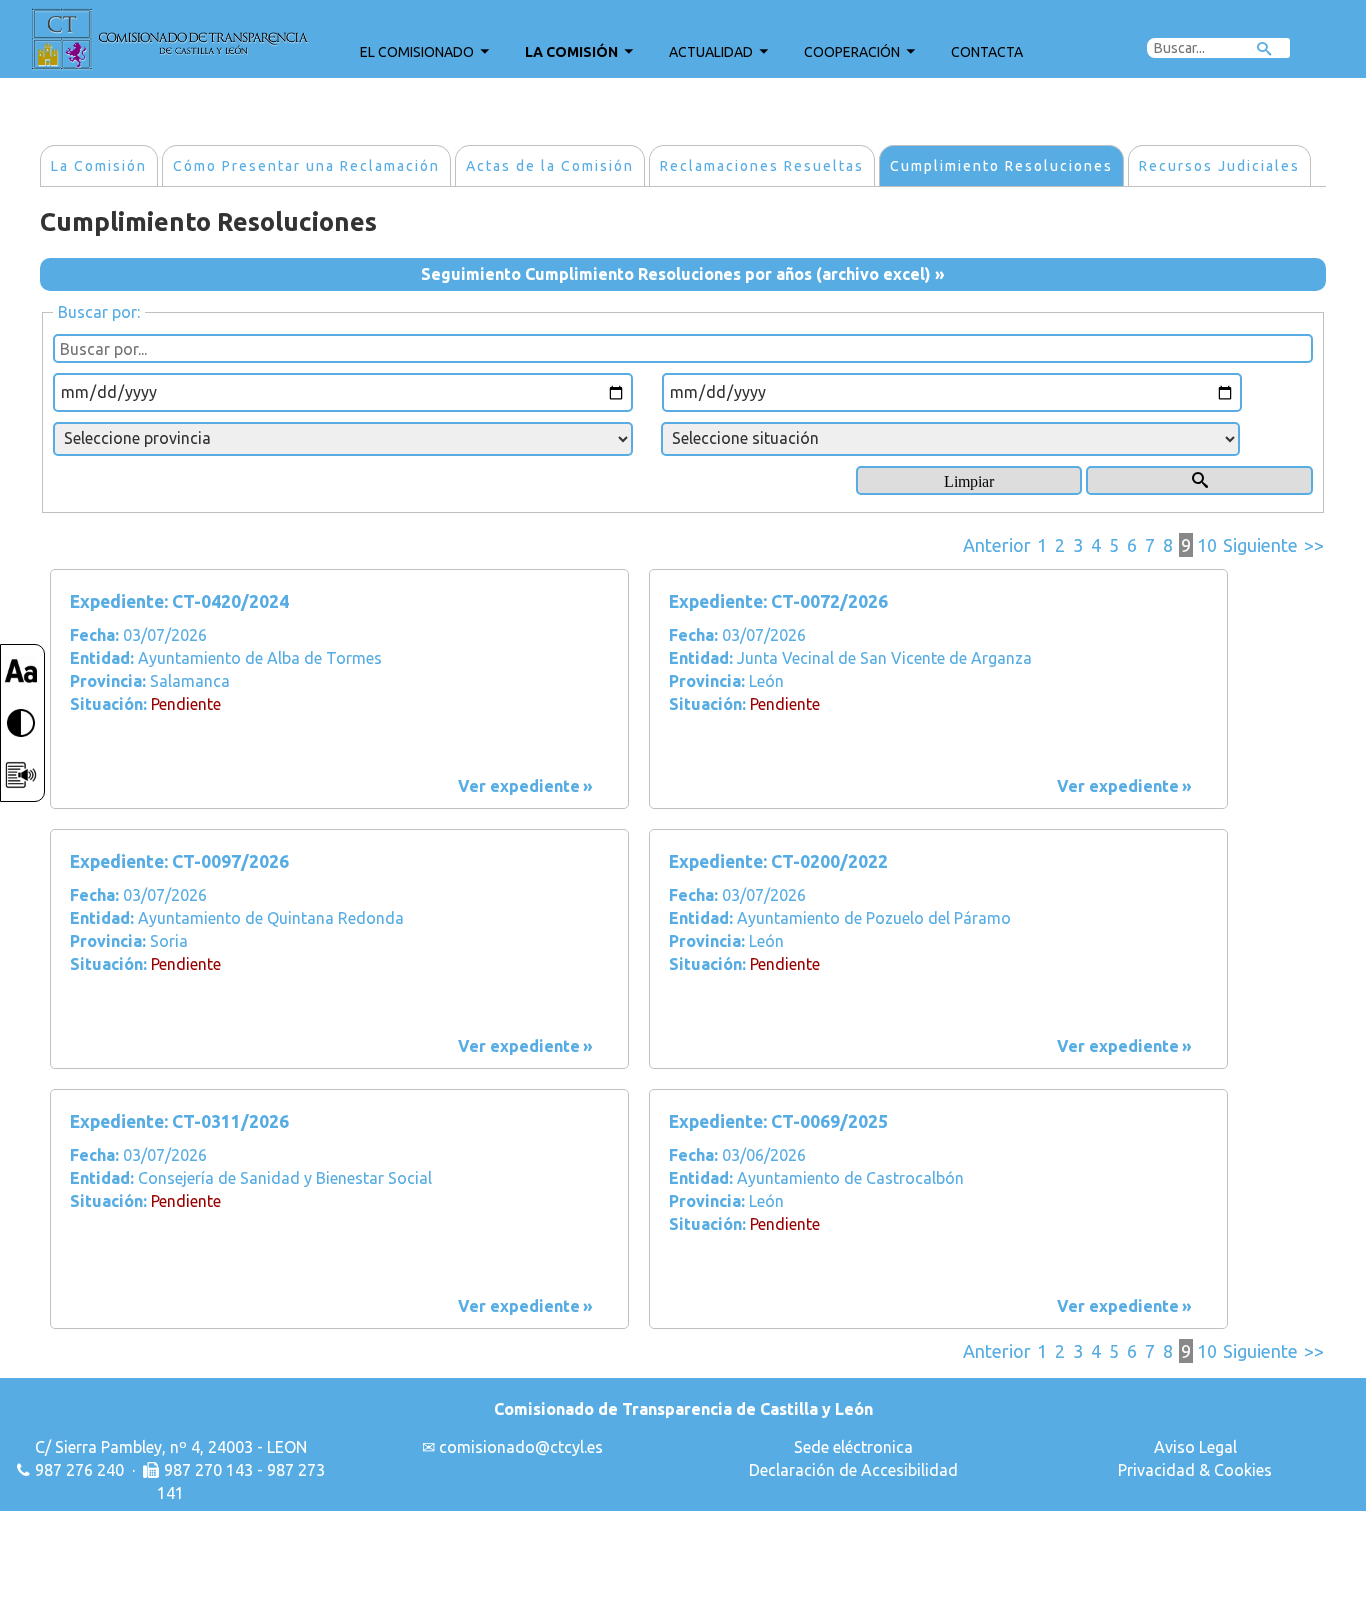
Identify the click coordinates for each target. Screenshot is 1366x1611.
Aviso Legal (1195, 1447)
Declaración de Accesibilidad (853, 1470)
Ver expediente (519, 786)
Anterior (997, 545)
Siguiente (1260, 545)
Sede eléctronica (853, 1447)
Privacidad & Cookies (1195, 1470)
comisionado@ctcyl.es (521, 1447)
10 (1207, 545)
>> (1314, 545)
